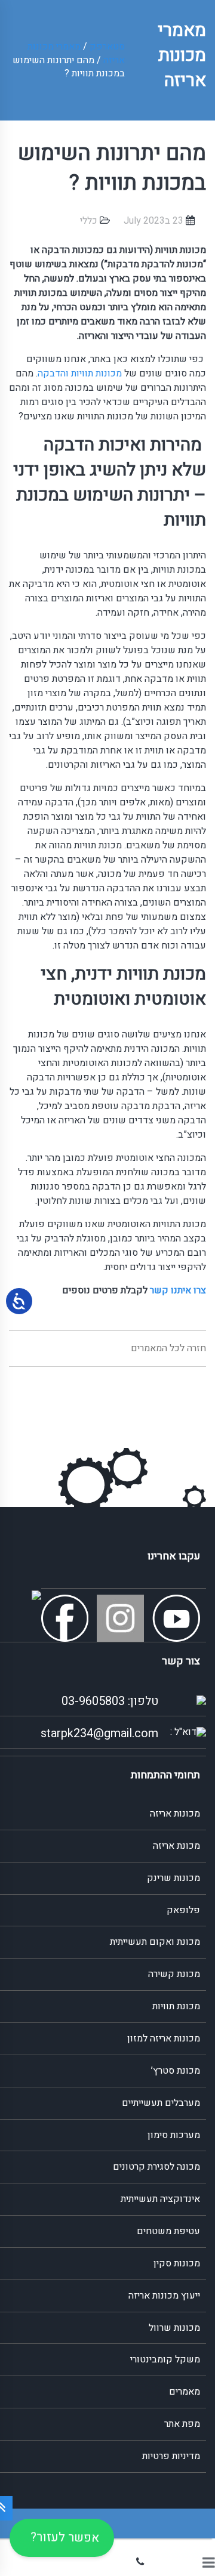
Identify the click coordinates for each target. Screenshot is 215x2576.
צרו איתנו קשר (178, 1290)
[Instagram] (123, 1618)
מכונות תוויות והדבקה (80, 373)
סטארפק (107, 47)
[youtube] (179, 1618)
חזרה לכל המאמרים (168, 1348)
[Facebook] (68, 1618)
